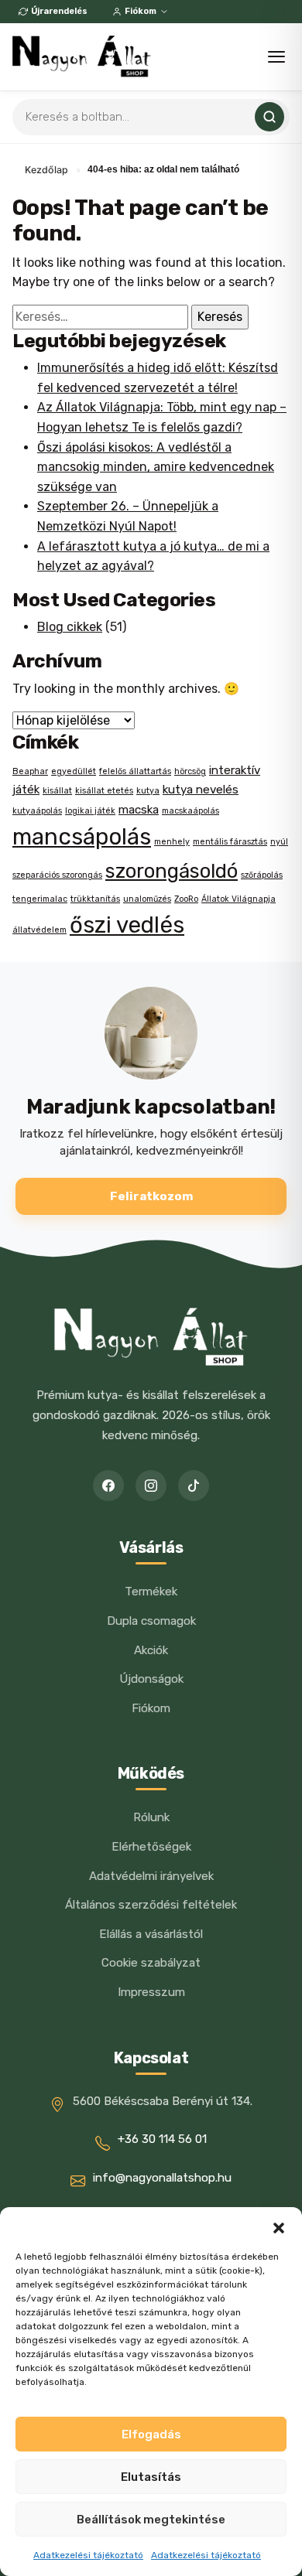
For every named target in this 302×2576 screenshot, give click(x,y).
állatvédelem (39, 930)
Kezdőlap (46, 170)
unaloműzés (147, 899)
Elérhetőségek (151, 1847)
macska (139, 810)
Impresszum (151, 1992)
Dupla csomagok (151, 1621)
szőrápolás (262, 875)
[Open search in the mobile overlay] (151, 117)
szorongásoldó (172, 871)
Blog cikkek (70, 627)
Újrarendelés (59, 11)
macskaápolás (190, 811)
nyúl (279, 842)
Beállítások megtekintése (151, 2520)
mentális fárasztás (230, 842)
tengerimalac (40, 899)
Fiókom (141, 11)
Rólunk (151, 1817)
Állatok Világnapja (239, 899)
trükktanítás (95, 899)
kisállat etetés (104, 791)
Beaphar (30, 771)
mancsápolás (82, 837)
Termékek (151, 1592)
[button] (279, 2226)
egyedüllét (74, 771)
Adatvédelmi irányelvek (151, 1876)
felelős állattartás (135, 771)
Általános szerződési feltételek (151, 1905)
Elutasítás (151, 2477)
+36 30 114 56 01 (162, 2139)
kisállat (57, 791)
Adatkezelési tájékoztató (88, 2555)
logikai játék (90, 811)
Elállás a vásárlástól (151, 1934)
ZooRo (186, 899)
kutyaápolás (37, 811)
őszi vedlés (127, 925)
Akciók (151, 1650)
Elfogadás (151, 2434)
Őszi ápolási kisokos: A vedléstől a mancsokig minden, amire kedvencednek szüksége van (156, 467)
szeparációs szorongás (57, 875)
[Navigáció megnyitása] (276, 57)
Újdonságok (151, 1679)
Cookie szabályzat (151, 1963)
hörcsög (190, 771)
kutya (148, 791)
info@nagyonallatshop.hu (162, 2178)
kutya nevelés (201, 790)
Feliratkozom (151, 1196)
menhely (172, 842)
